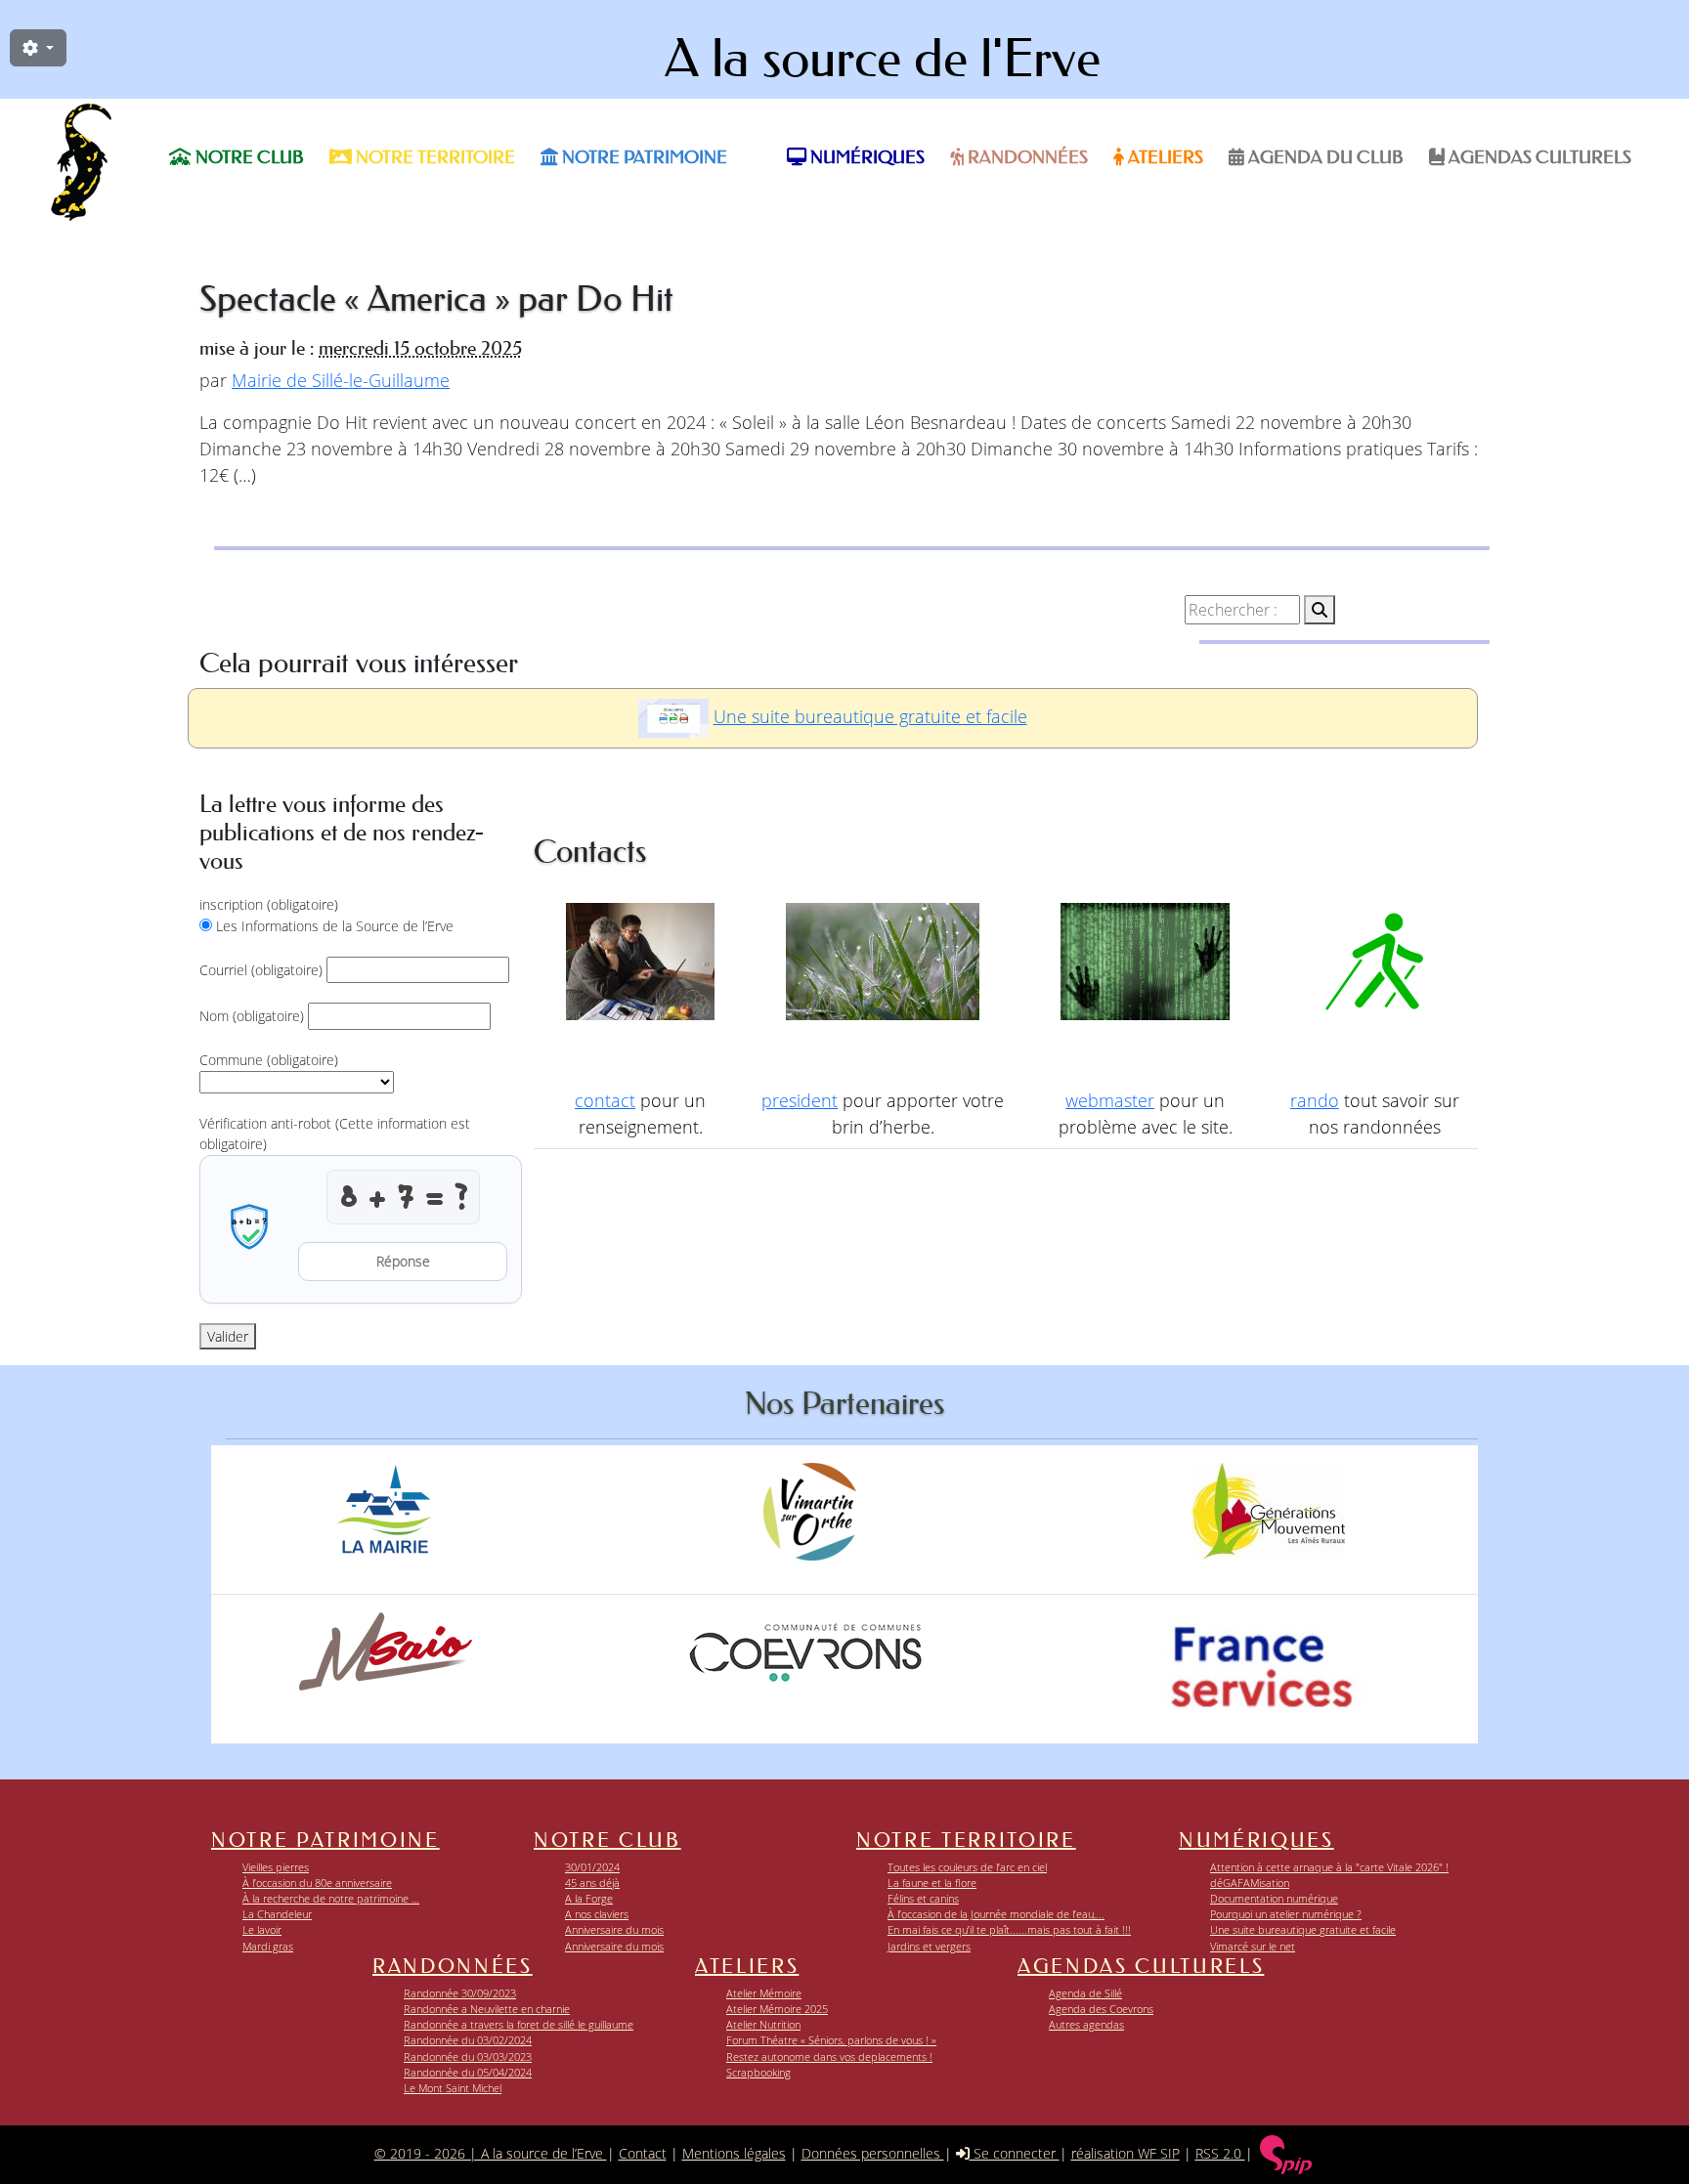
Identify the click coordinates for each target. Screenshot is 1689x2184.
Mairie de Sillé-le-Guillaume (341, 380)
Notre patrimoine (643, 157)
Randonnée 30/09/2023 (460, 1993)
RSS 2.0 (1220, 2153)
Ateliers (1164, 157)
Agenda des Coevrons (1101, 2009)
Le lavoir (262, 1929)
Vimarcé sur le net (1253, 1946)
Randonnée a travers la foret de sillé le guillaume (519, 2024)
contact (605, 1100)
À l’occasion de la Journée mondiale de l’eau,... (996, 1914)
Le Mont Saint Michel (453, 2088)
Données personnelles (873, 2153)
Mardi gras (268, 1946)
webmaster (1110, 1100)
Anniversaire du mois (614, 1929)
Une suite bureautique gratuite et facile (870, 716)
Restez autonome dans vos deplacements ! (829, 2056)
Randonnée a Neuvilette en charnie (487, 2009)
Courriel (261, 970)
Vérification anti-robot (335, 1134)
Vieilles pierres (276, 1867)
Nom (252, 1016)
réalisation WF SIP (1126, 2153)
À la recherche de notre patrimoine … (331, 1898)
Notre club (248, 157)
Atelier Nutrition (763, 2024)
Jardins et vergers (929, 1946)
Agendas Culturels (1538, 157)
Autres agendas (1086, 2024)
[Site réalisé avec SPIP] (1286, 2153)
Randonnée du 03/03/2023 (468, 2056)
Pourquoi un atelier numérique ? (1286, 1914)
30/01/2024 (592, 1867)
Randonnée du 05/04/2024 (468, 2072)
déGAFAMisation (1250, 1883)
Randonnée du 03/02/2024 (468, 2040)
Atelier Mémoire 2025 (777, 2009)
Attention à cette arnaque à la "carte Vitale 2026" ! (1329, 1867)
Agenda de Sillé (1085, 1993)
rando (1315, 1100)
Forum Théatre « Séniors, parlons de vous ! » (831, 2040)
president (800, 1100)
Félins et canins (923, 1898)
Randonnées (1026, 157)
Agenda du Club (1324, 157)
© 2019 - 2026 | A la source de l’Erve (491, 2153)
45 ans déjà (592, 1883)
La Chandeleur (277, 1914)
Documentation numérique (1274, 1898)
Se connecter (1015, 2153)
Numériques (866, 157)
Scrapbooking (758, 2072)
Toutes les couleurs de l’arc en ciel (967, 1867)
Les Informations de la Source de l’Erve (335, 926)
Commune (269, 1060)
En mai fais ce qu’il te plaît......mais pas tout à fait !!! (1009, 1929)
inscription (269, 904)
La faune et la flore (932, 1883)
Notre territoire (433, 157)
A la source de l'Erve (883, 59)
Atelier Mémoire (764, 1993)
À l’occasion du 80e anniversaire (317, 1883)
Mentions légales (734, 2153)
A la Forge (589, 1898)
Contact (643, 2153)
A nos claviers (597, 1914)
